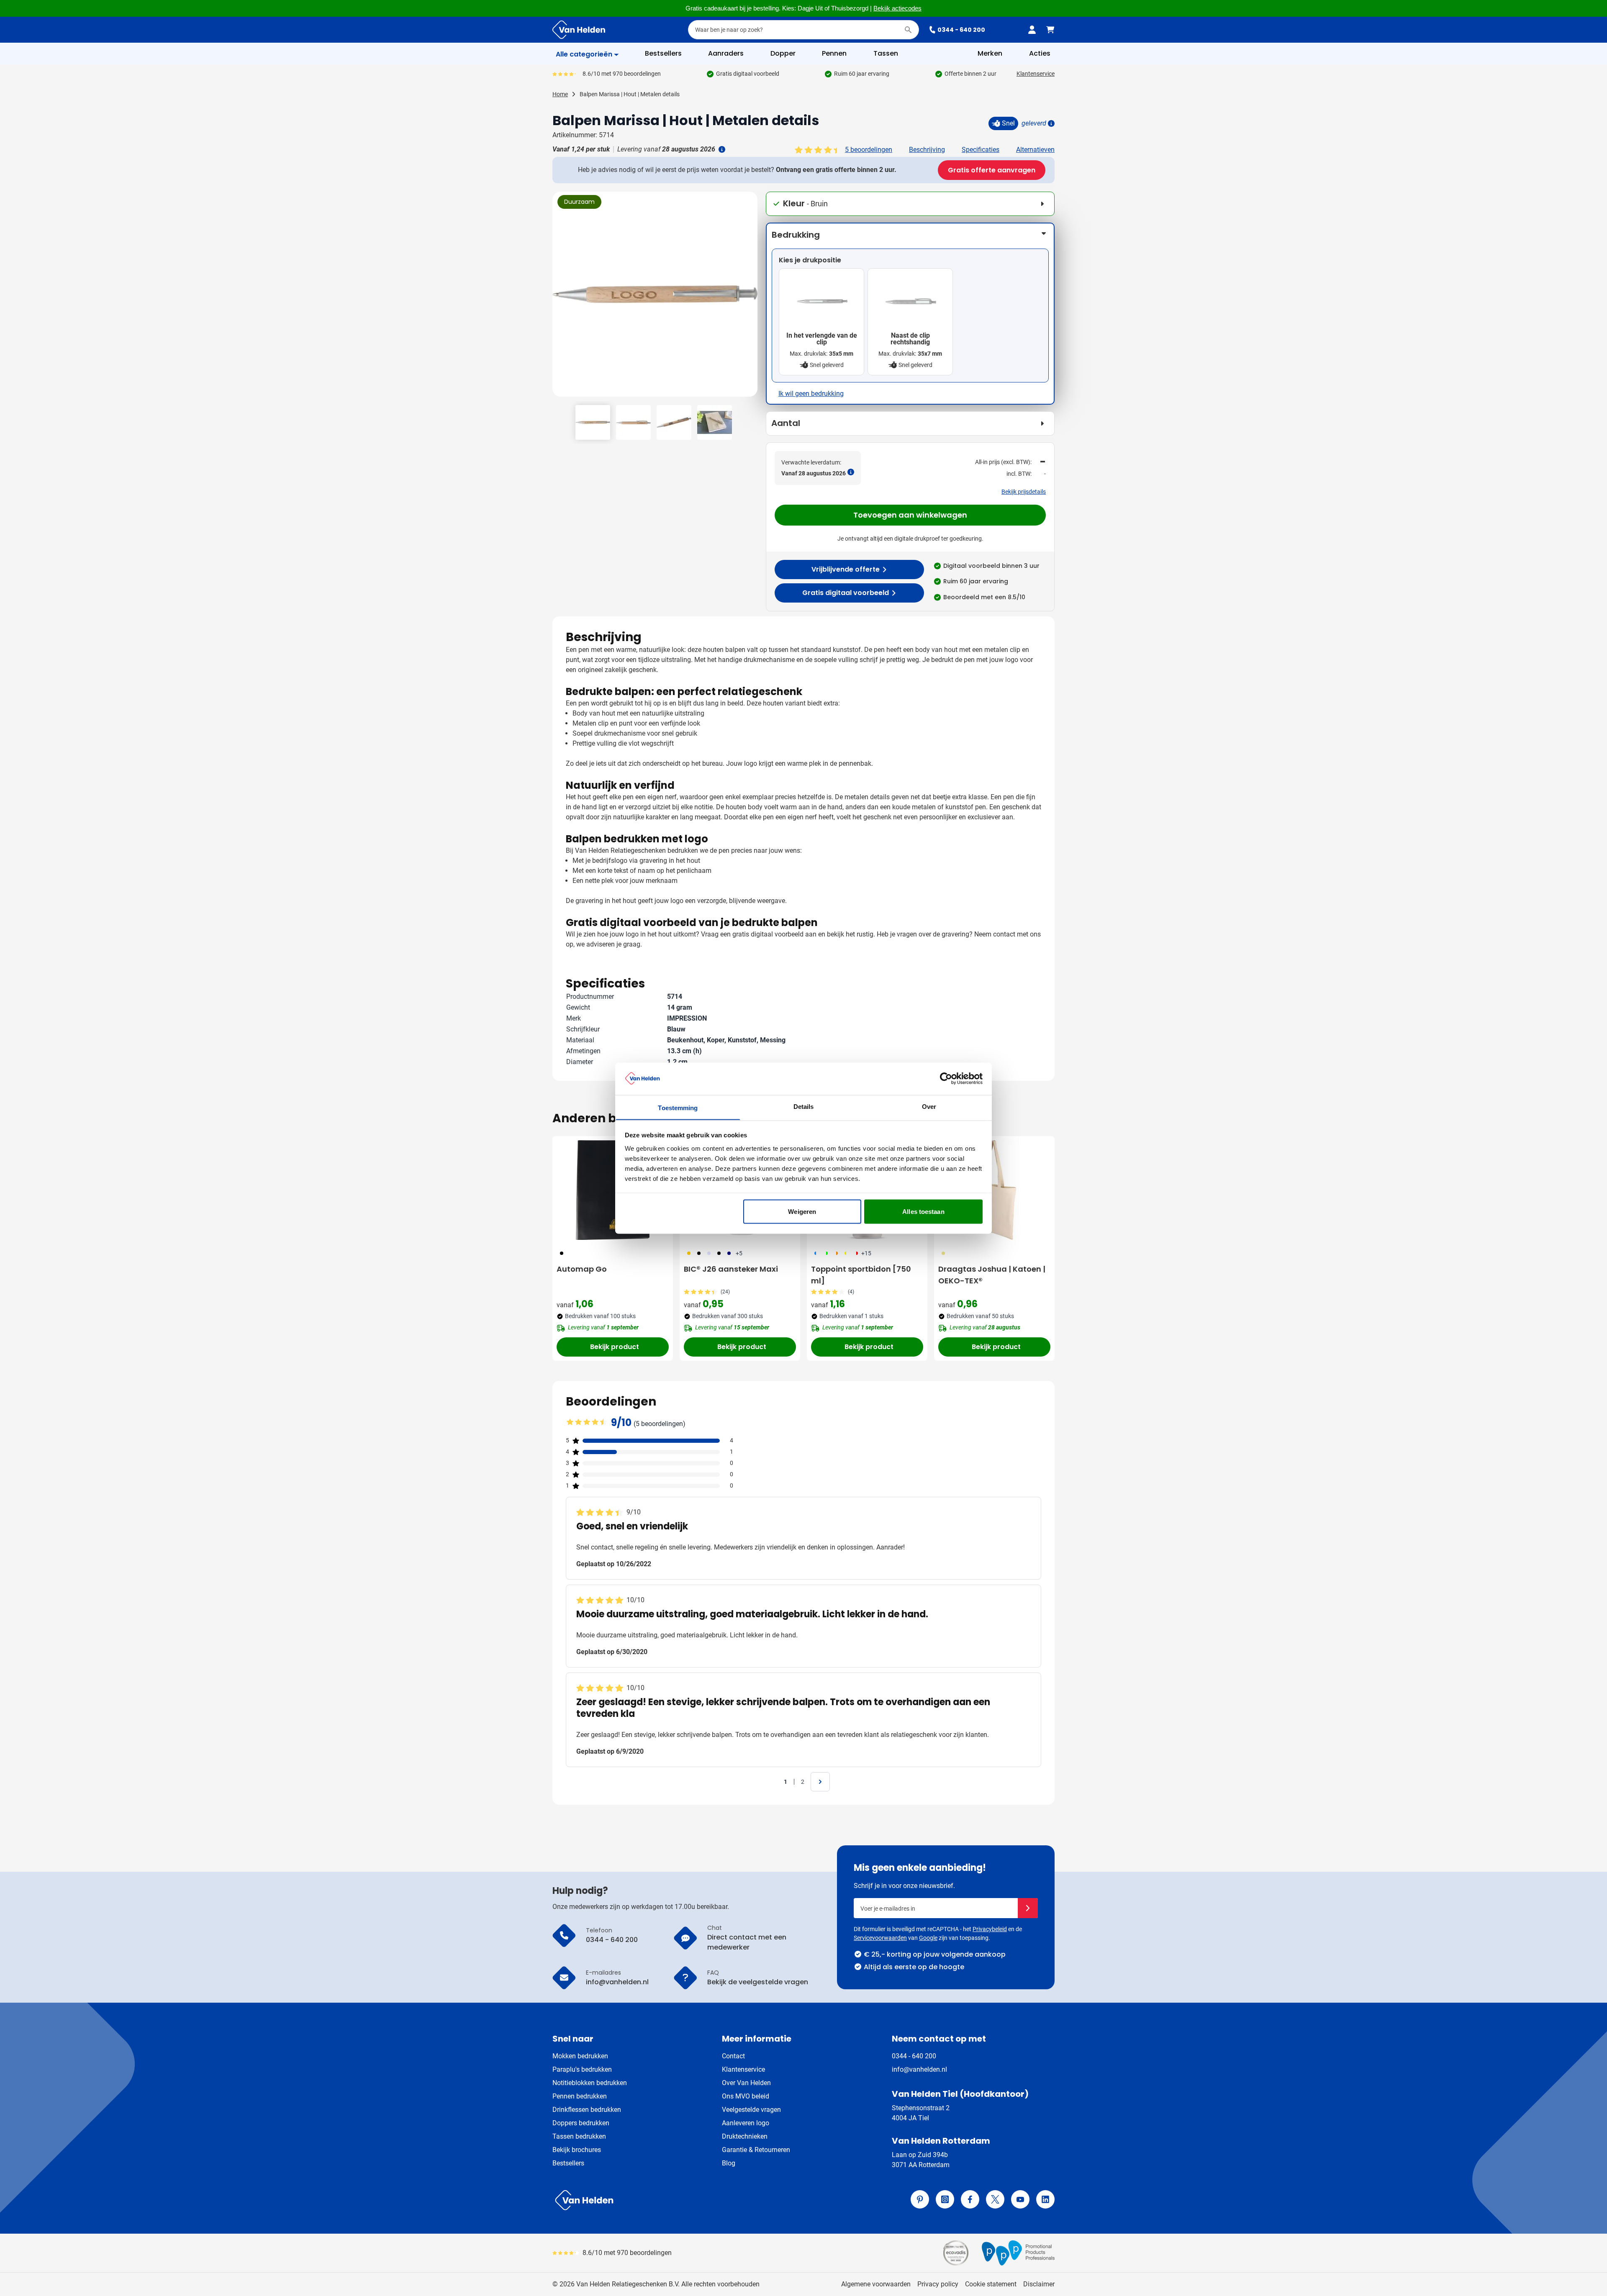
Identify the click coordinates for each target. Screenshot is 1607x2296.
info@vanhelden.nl (919, 2069)
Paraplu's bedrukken (582, 2069)
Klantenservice (1036, 74)
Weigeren (802, 1211)
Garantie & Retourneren (756, 2150)
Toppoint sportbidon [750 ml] (861, 1275)
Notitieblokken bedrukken (590, 2083)
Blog (729, 2163)
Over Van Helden (746, 2083)
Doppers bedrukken (581, 2123)
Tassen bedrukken (579, 2136)
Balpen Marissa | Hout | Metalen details (630, 94)
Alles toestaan (923, 1211)
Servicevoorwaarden (880, 1938)
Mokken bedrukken (580, 2056)
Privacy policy (938, 2284)
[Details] (1050, 123)
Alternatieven (1035, 150)
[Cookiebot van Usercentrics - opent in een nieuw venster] (946, 1078)
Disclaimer (1039, 2284)
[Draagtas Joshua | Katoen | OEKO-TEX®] (994, 1190)
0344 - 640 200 (961, 30)
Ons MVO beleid (746, 2096)
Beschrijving (927, 150)
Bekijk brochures (577, 2150)
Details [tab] (804, 1106)
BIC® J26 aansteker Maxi (731, 1269)
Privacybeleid (990, 1929)
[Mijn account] (1032, 30)
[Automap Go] (613, 1190)
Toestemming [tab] (678, 1107)
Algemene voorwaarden (876, 2284)
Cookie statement (991, 2284)
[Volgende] (750, 298)
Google (928, 1938)
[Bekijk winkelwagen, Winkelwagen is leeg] (1050, 30)
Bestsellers (568, 2163)
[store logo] (676, 2200)
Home (560, 94)
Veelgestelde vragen (751, 2110)
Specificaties (981, 150)
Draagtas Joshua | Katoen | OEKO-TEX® (992, 1275)
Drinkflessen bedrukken (587, 2110)
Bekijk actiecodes (897, 8)
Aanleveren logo (746, 2123)
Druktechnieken (745, 2136)
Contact (733, 2056)
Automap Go (582, 1269)
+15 (866, 1253)
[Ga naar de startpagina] (579, 30)
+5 (739, 1253)
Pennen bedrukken (580, 2096)
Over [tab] (929, 1106)
